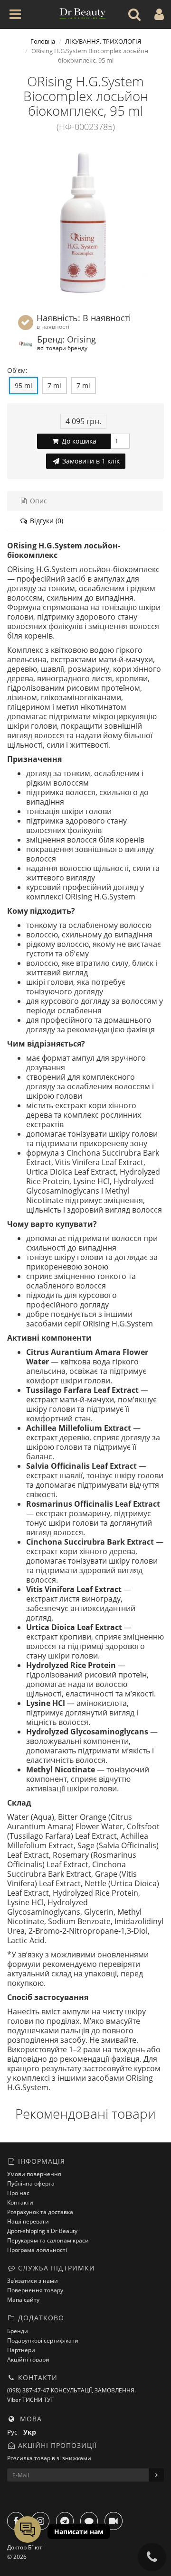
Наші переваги (28, 2221)
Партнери (21, 2350)
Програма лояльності (37, 2250)
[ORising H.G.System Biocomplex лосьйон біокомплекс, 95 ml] (85, 221)
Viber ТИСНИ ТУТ (30, 2400)
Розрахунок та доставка (40, 2212)
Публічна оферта (31, 2183)
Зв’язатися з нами (33, 2281)
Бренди (18, 2331)
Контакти (20, 2202)
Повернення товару (35, 2290)
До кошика (78, 441)
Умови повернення (34, 2174)
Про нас (18, 2193)
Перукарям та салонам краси (48, 2240)
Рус (15, 2432)
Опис (38, 501)
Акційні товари (28, 2359)
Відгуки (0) (46, 521)
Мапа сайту (23, 2300)
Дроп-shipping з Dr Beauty (42, 2231)
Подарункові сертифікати (43, 2340)
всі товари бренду (62, 348)
